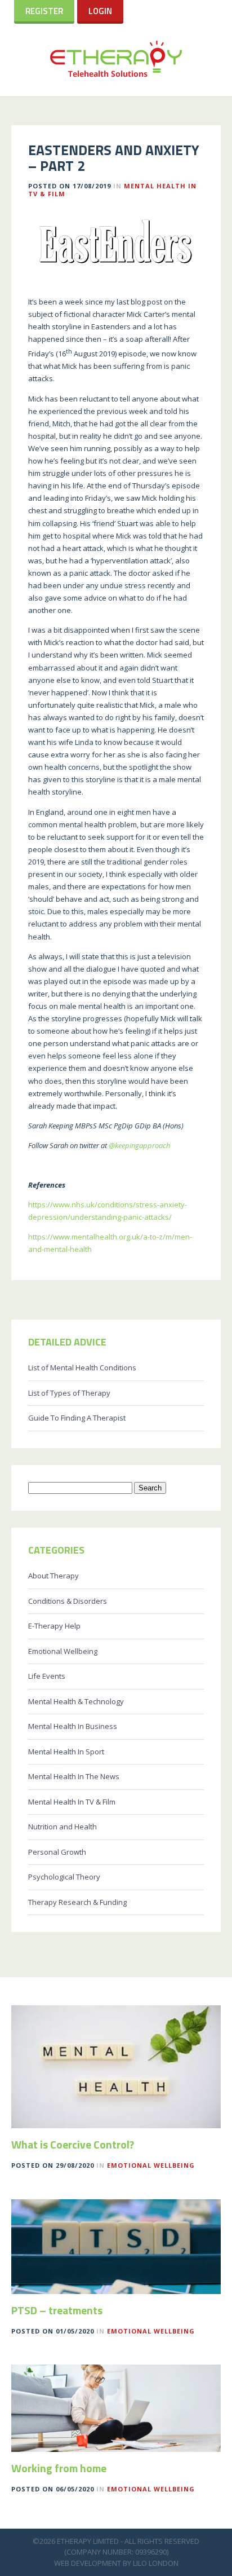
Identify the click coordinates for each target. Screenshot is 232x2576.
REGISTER (44, 11)
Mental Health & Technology (76, 1701)
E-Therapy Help (54, 1626)
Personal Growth (57, 1852)
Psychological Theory (64, 1877)
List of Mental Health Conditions (82, 1368)
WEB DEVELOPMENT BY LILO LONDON (116, 2563)
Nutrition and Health (63, 1827)
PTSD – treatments (57, 2310)
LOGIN (100, 11)
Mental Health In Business (73, 1726)
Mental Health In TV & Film (72, 1802)
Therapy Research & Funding (77, 1902)
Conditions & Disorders (68, 1601)
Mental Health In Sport (66, 1752)
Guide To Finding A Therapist (77, 1418)
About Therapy (53, 1576)
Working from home (59, 2468)
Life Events (47, 1676)
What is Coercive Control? (73, 2145)
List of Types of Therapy (69, 1393)
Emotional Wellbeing (63, 1651)
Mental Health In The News (74, 1776)
